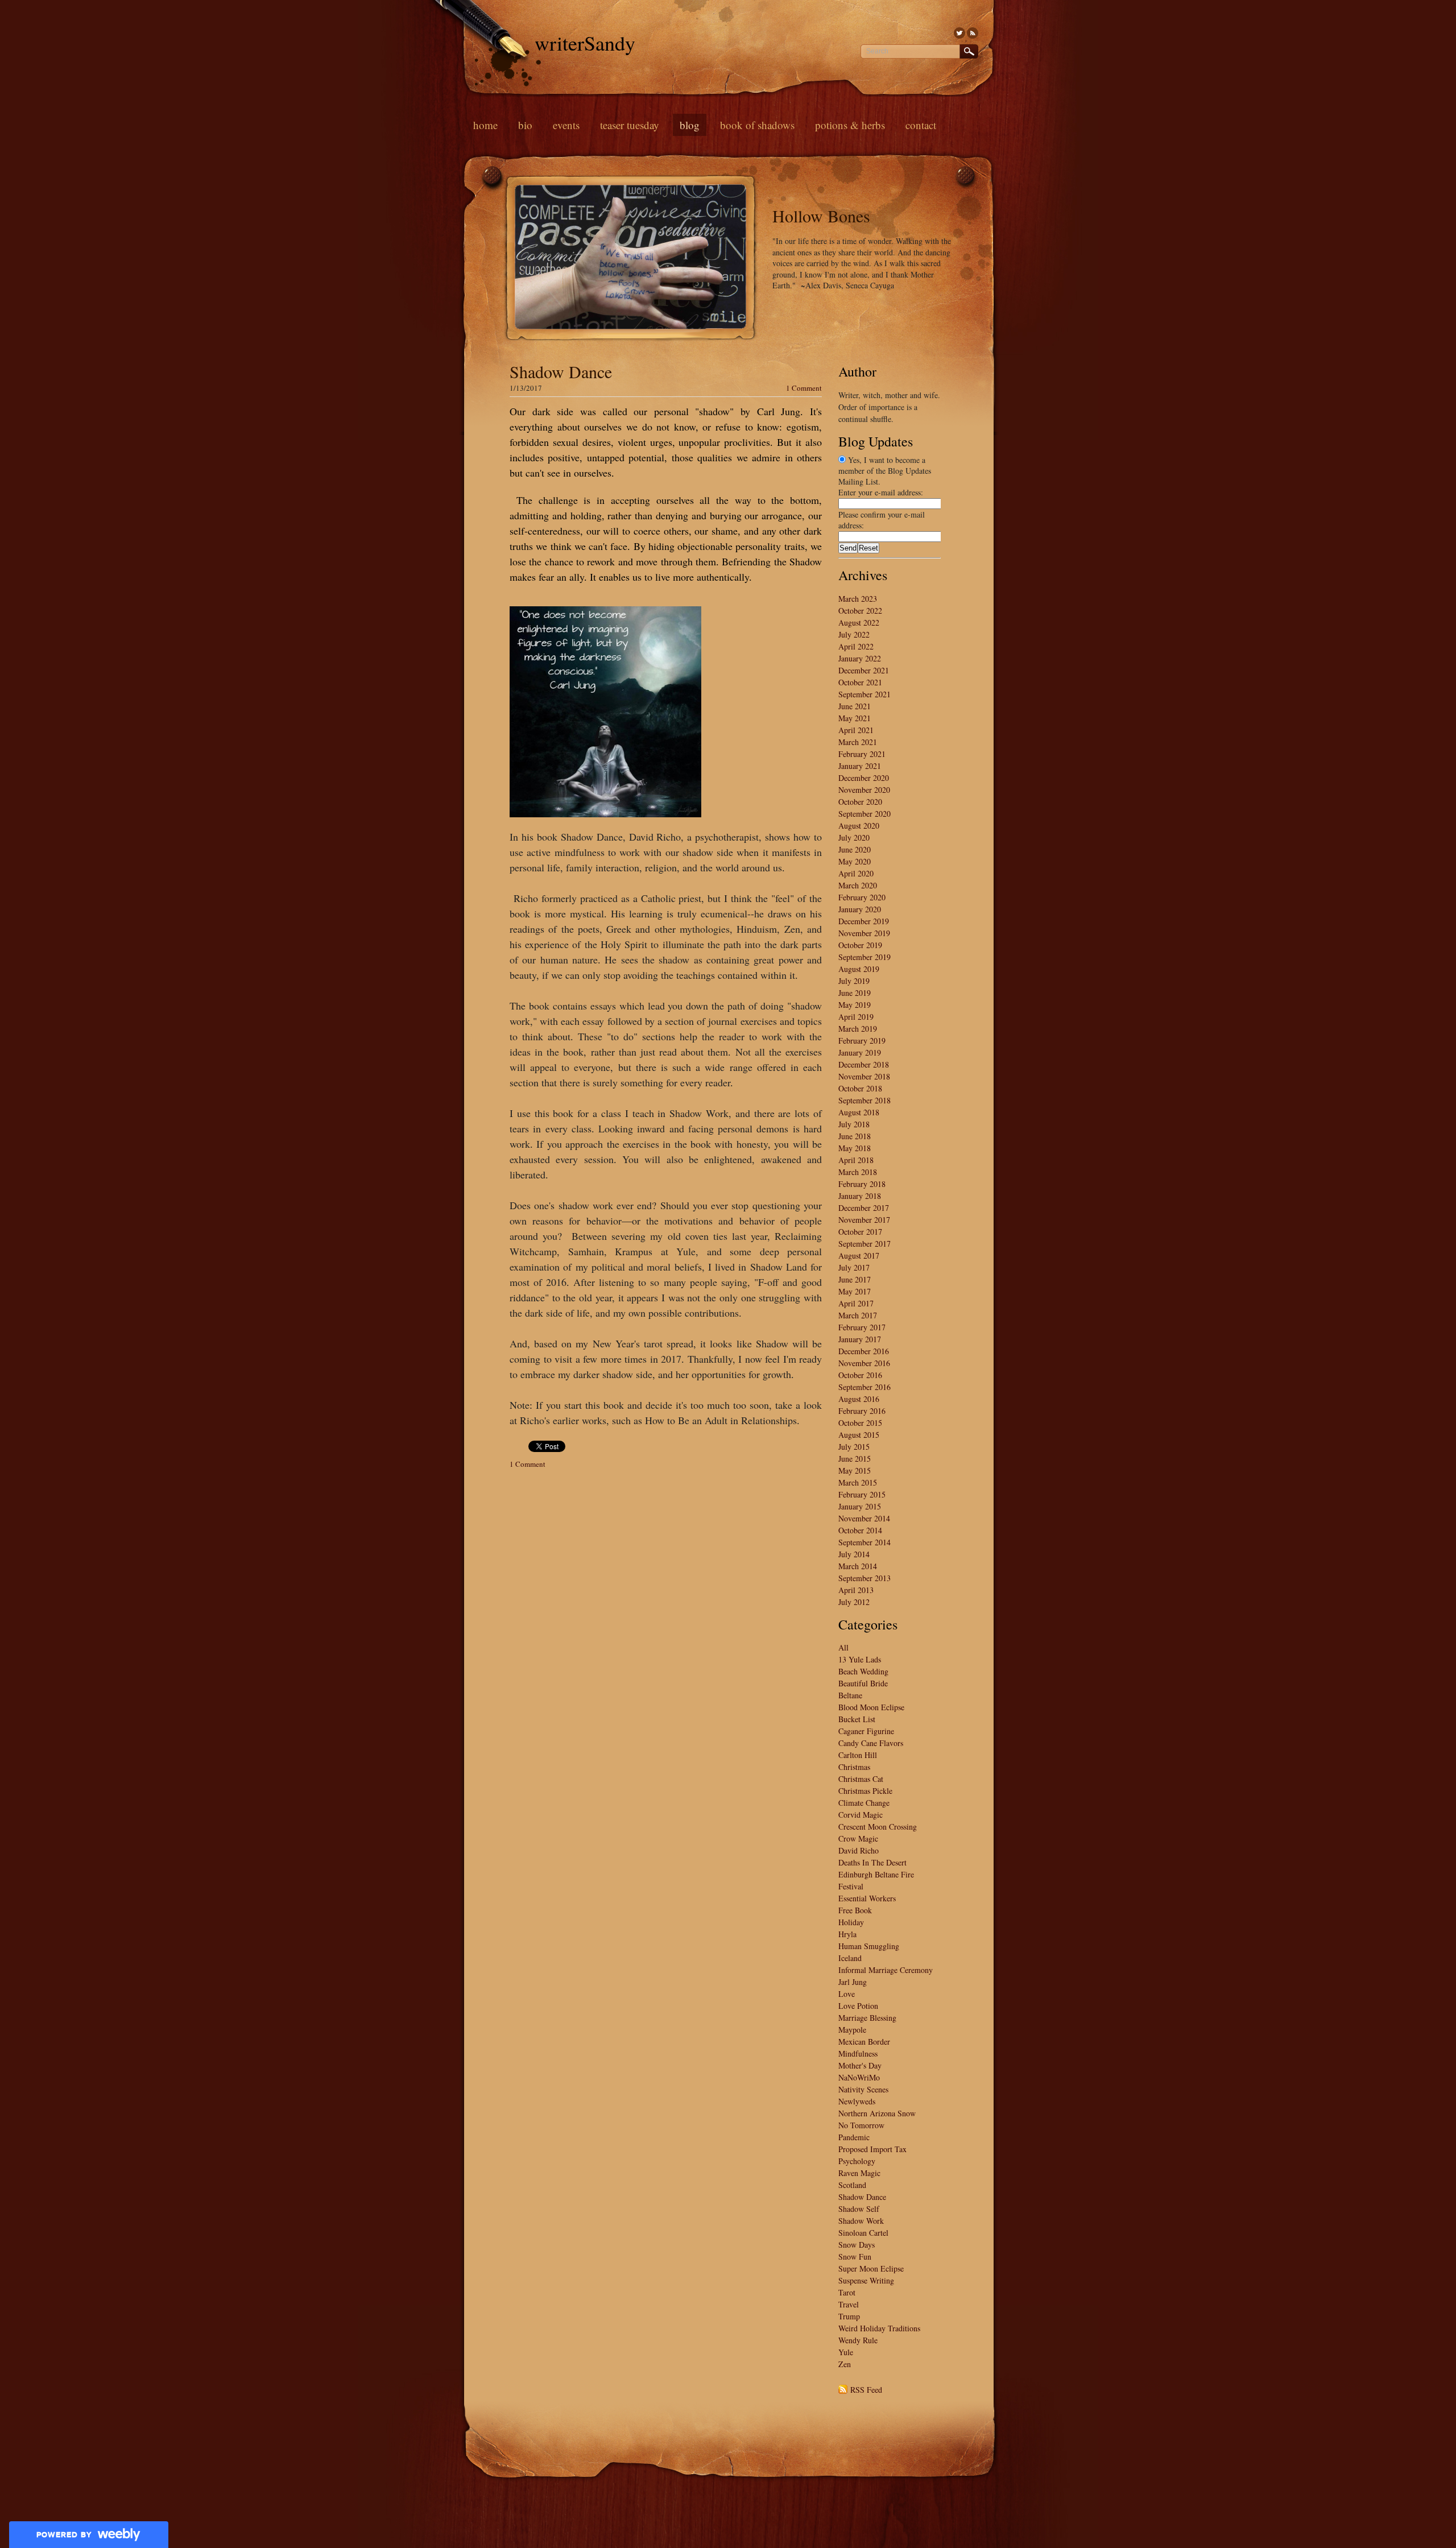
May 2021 (855, 718)
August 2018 (859, 1112)
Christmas (854, 1767)
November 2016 (864, 1363)
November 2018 (864, 1076)
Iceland (850, 1958)
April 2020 (856, 873)
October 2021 (860, 682)
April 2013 (856, 1590)
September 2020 (864, 814)
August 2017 (859, 1256)
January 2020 (860, 909)
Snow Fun (855, 2257)
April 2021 (856, 730)
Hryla (847, 1934)
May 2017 (855, 1291)
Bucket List (857, 1719)
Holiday (851, 1922)
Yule (846, 2352)
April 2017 (856, 1303)
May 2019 (855, 1005)
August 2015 (859, 1435)
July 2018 (854, 1124)
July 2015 (854, 1447)
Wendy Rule (858, 2340)
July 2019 (854, 981)
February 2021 (862, 754)
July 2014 (854, 1554)
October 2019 (860, 945)
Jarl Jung (853, 1982)
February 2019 (862, 1041)
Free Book (855, 1910)
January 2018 (860, 1196)
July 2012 (854, 1602)
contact (921, 125)
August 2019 (859, 969)
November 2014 (864, 1518)
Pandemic (854, 2137)
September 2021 (864, 694)
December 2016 (864, 1351)
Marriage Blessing (867, 2018)
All (843, 1647)
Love (847, 1994)
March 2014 (858, 1566)
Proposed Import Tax (872, 2149)
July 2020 (854, 837)
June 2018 (855, 1136)
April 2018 (856, 1160)
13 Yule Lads (860, 1659)
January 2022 (860, 658)
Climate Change (864, 1803)
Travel (849, 2304)
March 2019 (858, 1029)
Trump (849, 2316)
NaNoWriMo (859, 2077)
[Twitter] (959, 33)
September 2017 (864, 1244)
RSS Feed (866, 2390)
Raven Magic (859, 2173)
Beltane (850, 1695)
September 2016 (864, 1387)
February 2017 (862, 1327)
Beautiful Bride (863, 1683)
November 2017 (864, 1220)
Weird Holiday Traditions (879, 2328)
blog (690, 125)
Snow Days (857, 2245)
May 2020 (855, 861)
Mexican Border (864, 2042)
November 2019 (864, 933)
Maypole (852, 2030)
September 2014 (864, 1542)
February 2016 (862, 1411)
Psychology (857, 2161)
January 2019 (860, 1052)
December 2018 (864, 1064)
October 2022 (860, 611)
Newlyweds (857, 2101)
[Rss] (973, 33)
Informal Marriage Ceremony (886, 1970)
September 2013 (864, 1578)
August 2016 (859, 1399)
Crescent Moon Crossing (878, 1827)
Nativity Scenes (863, 2089)
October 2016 (860, 1375)
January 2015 (860, 1506)
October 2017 (860, 1232)
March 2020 (858, 885)
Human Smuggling (869, 1946)
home (485, 125)
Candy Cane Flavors (871, 1743)
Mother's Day (860, 2065)
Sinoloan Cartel (863, 2233)
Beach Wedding (863, 1671)
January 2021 (860, 766)
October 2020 (860, 802)
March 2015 (858, 1482)
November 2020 (864, 790)
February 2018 (862, 1184)
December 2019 (864, 921)
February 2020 (862, 897)
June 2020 (855, 849)
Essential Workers (867, 1898)
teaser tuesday (630, 125)
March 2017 (858, 1315)
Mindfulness (858, 2053)
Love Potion (858, 2006)
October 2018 (860, 1088)
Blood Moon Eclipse (871, 1707)
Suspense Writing (866, 2280)
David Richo (859, 1850)
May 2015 (855, 1471)
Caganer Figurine (866, 1731)
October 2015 (860, 1423)
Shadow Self (859, 2209)
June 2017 (855, 1279)
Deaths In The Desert (872, 1862)
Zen (845, 2364)
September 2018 (864, 1100)
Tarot (847, 2292)
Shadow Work (861, 2221)
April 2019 (856, 1017)
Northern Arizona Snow (877, 2113)
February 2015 (862, 1494)
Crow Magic (858, 1838)
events (566, 125)
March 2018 (858, 1172)
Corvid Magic (861, 1815)
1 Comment (804, 388)
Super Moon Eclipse (871, 2268)
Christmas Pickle (865, 1791)
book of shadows (757, 125)
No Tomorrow (861, 2125)
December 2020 (864, 778)
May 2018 (855, 1148)
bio (525, 125)
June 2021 (855, 706)
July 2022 (854, 634)
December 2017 (864, 1208)
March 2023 (858, 599)
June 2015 (855, 1459)
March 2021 (858, 742)
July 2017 (854, 1267)
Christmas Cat (861, 1779)
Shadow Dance (561, 371)
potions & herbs (850, 125)
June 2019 (855, 993)
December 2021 (864, 670)
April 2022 (856, 646)
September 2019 (864, 957)
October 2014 (860, 1530)
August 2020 (859, 826)
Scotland (852, 2185)
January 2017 (860, 1339)
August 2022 (859, 622)
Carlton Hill (858, 1755)
